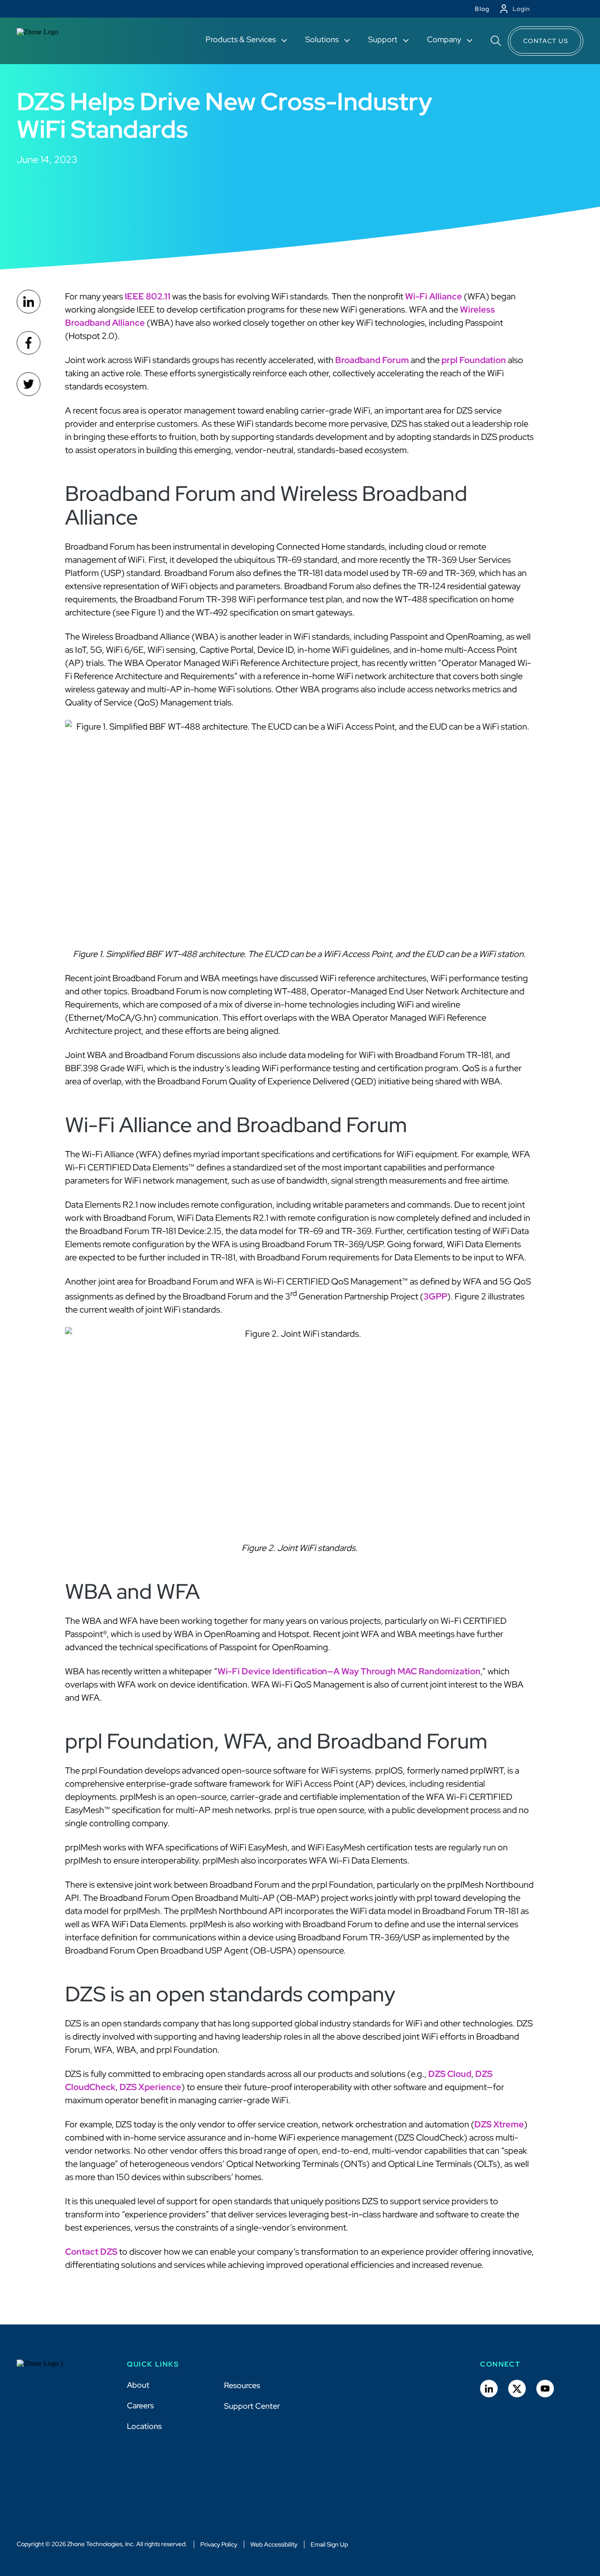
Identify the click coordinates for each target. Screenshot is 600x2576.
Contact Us (546, 41)
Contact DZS (91, 2252)
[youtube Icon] (545, 2389)
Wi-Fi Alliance (434, 296)
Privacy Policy (219, 2544)
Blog (482, 9)
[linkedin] (29, 302)
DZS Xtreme (499, 2124)
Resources (242, 2385)
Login (521, 9)
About (138, 2385)
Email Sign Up (329, 2544)
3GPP (435, 1296)
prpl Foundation (474, 360)
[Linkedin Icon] (489, 2389)
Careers (140, 2405)
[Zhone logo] (49, 41)
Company (445, 39)
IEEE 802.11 (148, 296)
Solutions (323, 39)
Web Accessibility (274, 2544)
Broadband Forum (372, 360)
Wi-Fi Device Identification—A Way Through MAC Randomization (349, 1671)
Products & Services (242, 39)
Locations (144, 2426)
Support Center (252, 2406)
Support (384, 39)
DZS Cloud (450, 2074)
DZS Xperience (150, 2087)
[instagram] (29, 384)
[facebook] (29, 343)
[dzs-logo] (49, 2370)
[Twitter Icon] (517, 2389)
